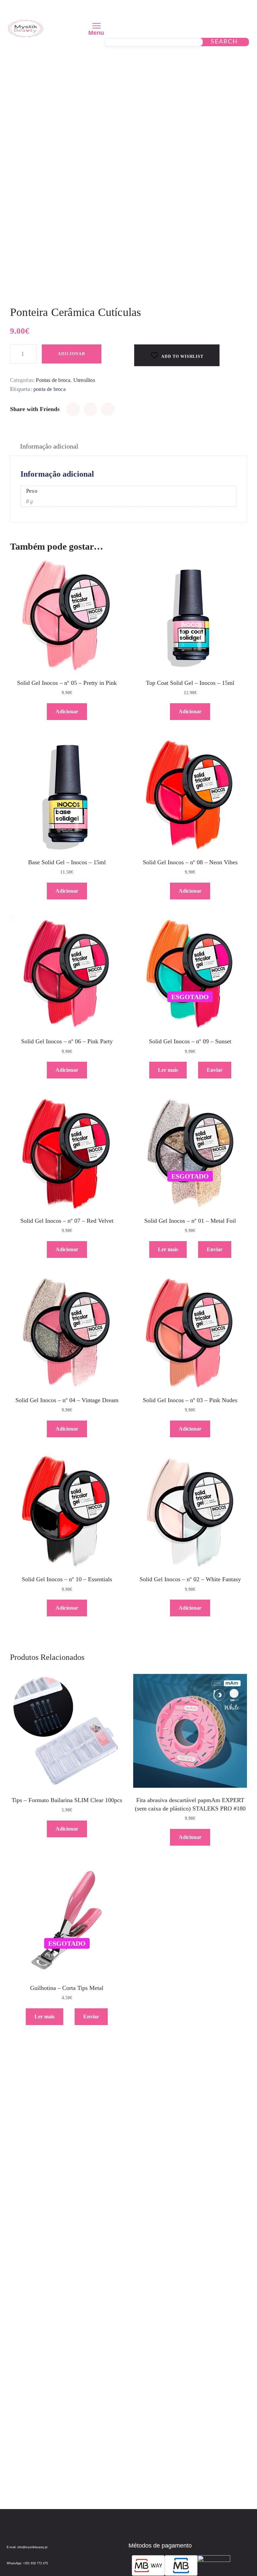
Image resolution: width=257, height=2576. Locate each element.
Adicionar (72, 354)
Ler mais (168, 1070)
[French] (217, 12)
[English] (208, 12)
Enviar (215, 1070)
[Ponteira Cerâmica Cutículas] (73, 409)
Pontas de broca (53, 380)
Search (224, 42)
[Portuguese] (225, 12)
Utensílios (84, 380)
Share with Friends (35, 409)
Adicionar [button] (67, 711)
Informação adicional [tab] (49, 446)
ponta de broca (50, 389)
